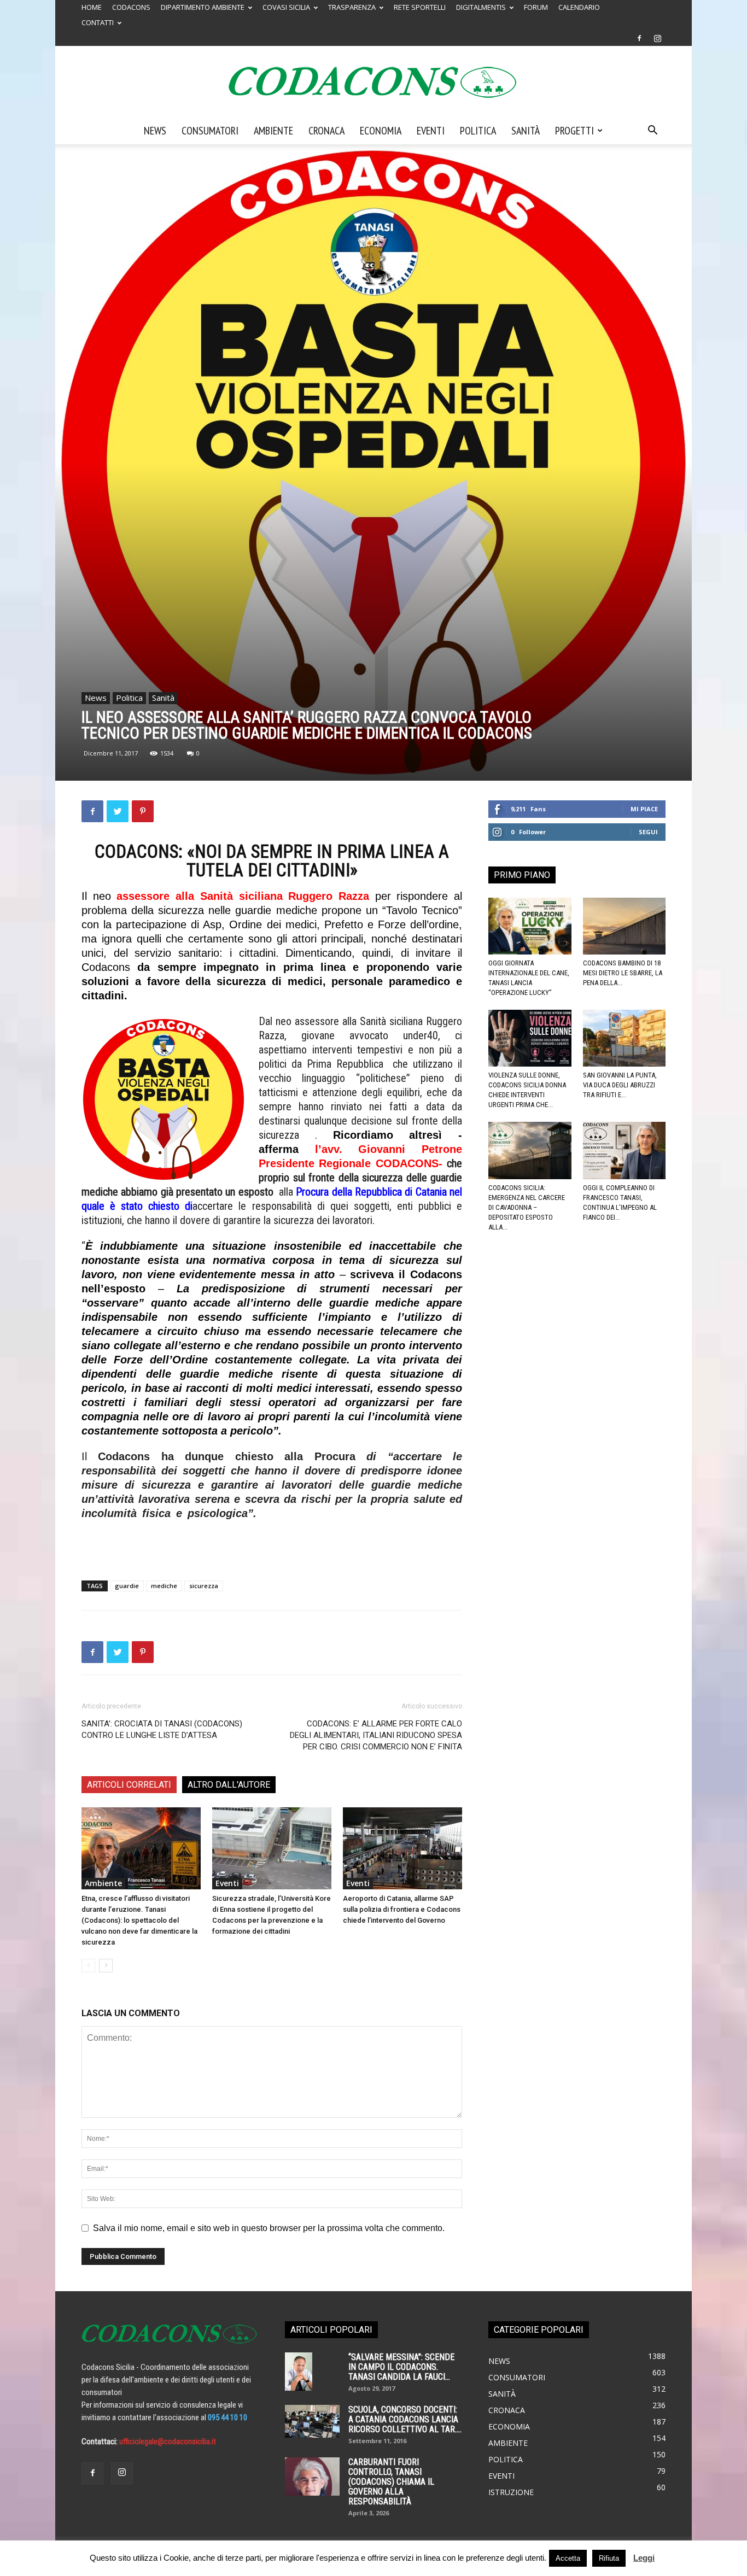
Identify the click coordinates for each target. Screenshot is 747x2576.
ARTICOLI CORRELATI (129, 1785)
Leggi (644, 2558)
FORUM (536, 7)
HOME (92, 7)
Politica (478, 131)
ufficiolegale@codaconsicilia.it (168, 2442)
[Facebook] (639, 38)
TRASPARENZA (352, 7)
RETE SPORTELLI (420, 7)
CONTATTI (98, 22)
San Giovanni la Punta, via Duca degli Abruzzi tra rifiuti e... (620, 1085)
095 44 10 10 (227, 2417)
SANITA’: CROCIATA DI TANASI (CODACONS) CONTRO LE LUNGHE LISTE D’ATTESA (162, 1729)
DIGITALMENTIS (481, 7)
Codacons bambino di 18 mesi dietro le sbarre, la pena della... (623, 973)
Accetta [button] (568, 2558)
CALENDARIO (579, 7)
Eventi (431, 131)
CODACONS (131, 7)
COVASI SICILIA (286, 7)
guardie (127, 1586)
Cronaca (326, 131)
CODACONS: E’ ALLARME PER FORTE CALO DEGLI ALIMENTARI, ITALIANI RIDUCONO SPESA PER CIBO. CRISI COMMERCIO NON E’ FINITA (376, 1735)
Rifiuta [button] (609, 2558)
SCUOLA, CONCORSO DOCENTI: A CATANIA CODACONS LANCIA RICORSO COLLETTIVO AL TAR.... (405, 2419)
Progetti (574, 131)
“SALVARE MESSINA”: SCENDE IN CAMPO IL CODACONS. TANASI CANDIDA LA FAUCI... (401, 2367)
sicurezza (204, 1586)
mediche (164, 1586)
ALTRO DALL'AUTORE (229, 1785)
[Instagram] (657, 38)
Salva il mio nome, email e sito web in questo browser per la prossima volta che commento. (269, 2228)
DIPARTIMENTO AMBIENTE (203, 7)
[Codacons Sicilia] (373, 82)
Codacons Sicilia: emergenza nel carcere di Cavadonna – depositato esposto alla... (527, 1207)
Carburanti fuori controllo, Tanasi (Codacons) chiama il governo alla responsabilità (391, 2482)
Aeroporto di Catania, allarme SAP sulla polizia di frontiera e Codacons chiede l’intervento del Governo (402, 1909)
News (155, 131)
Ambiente (273, 131)
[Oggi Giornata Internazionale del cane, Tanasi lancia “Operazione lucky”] (530, 926)
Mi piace (644, 809)
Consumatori (210, 131)
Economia (381, 131)
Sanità (526, 131)
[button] (652, 131)
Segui (648, 832)
